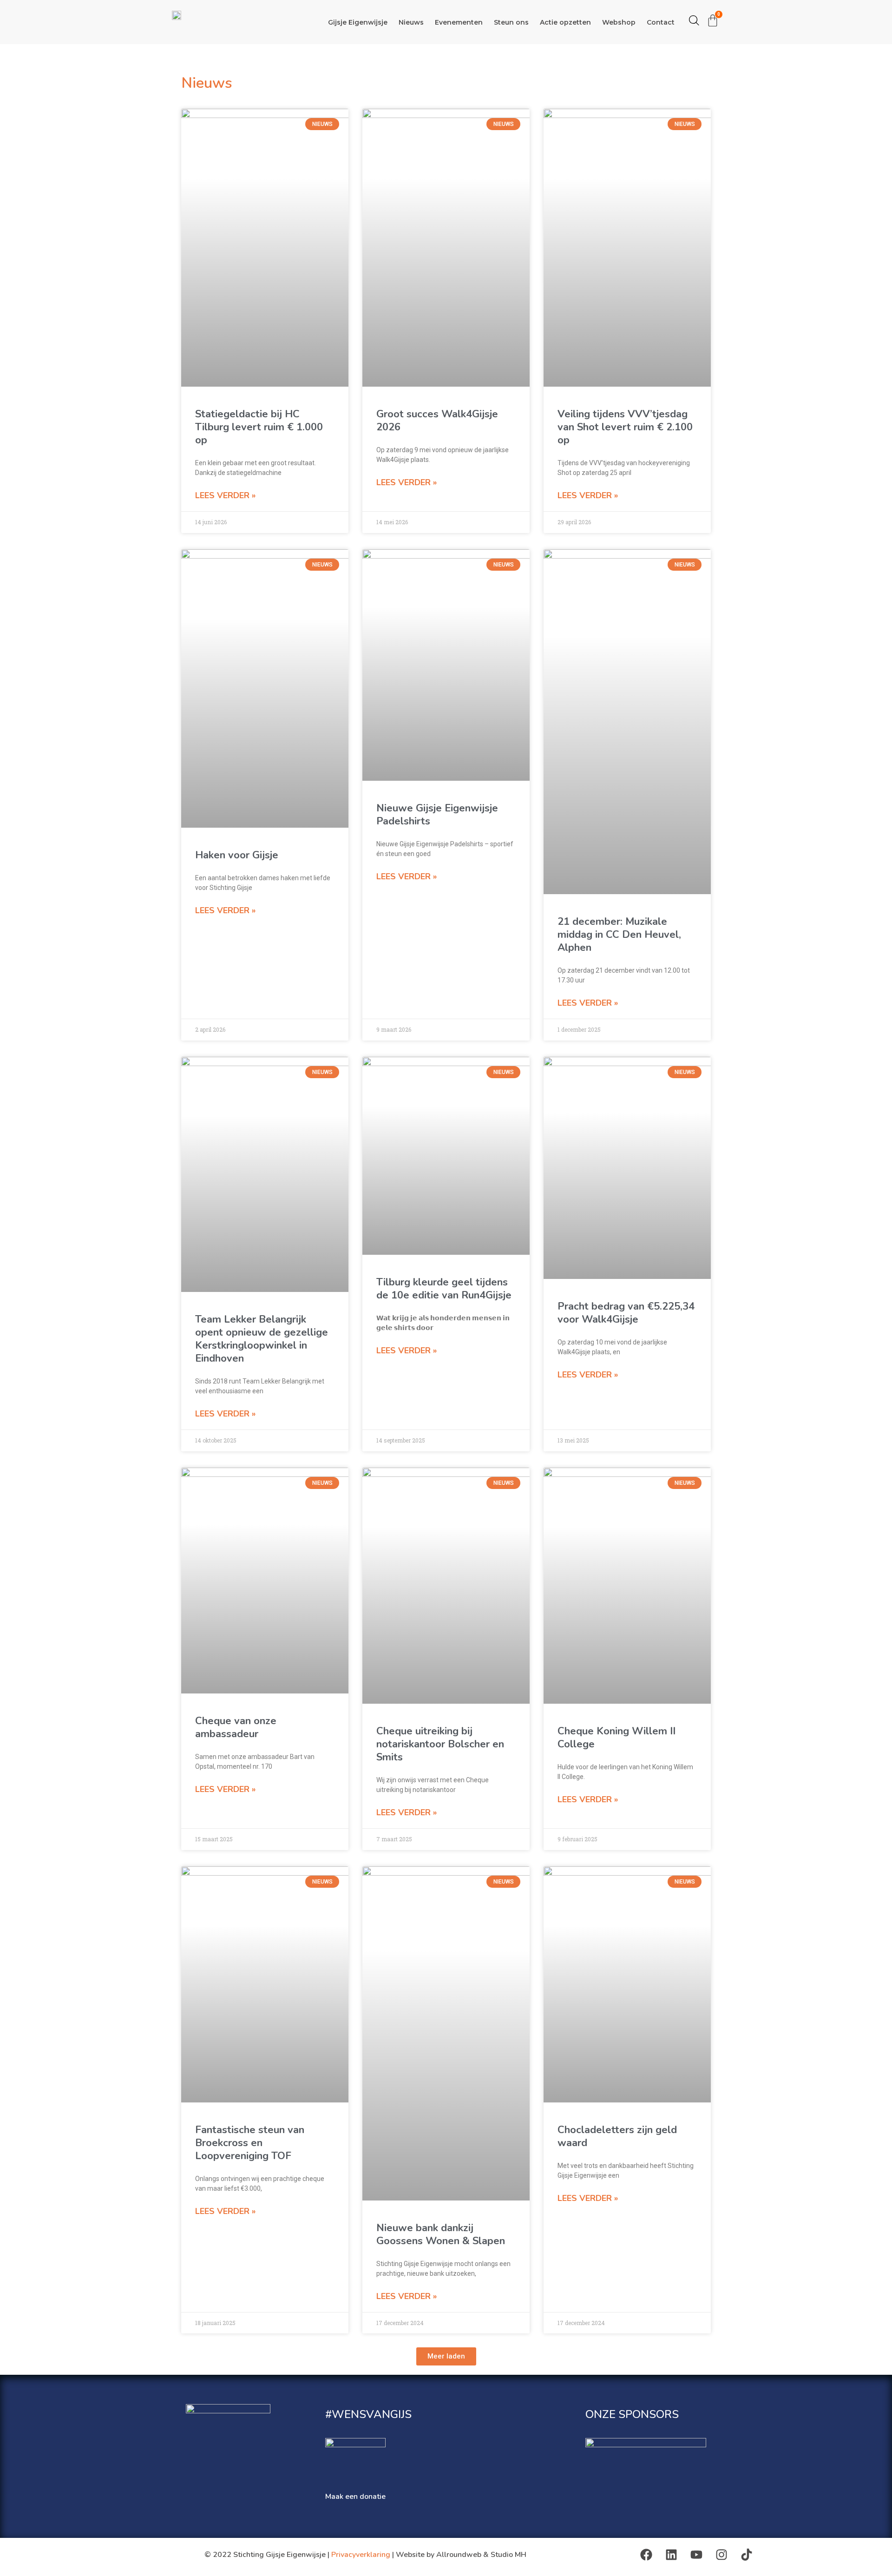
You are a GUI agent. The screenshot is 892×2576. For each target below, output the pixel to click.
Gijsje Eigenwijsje (358, 22)
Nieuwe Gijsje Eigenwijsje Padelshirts (437, 815)
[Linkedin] (671, 2555)
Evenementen (459, 22)
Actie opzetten (565, 22)
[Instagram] (721, 2555)
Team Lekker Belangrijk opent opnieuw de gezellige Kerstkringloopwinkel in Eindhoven (262, 1339)
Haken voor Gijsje (237, 855)
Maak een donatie (355, 2497)
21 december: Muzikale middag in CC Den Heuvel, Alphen (619, 935)
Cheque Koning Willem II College (617, 1738)
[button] (446, 2356)
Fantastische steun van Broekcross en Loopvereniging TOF (250, 2143)
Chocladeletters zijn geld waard (617, 2136)
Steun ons (511, 22)
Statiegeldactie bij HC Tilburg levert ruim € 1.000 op (259, 427)
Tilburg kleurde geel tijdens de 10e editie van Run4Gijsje (444, 1289)
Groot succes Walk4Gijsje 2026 (437, 421)
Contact (661, 22)
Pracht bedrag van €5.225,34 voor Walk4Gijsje (626, 1313)
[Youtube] (696, 2555)
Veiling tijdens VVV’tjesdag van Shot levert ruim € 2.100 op (625, 427)
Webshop (619, 22)
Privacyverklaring (361, 2555)
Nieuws (411, 22)
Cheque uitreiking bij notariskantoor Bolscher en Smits (440, 1744)
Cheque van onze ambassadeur (236, 1727)
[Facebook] (646, 2555)
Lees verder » (225, 495)
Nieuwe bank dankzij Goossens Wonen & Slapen (441, 2234)
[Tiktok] (747, 2555)
